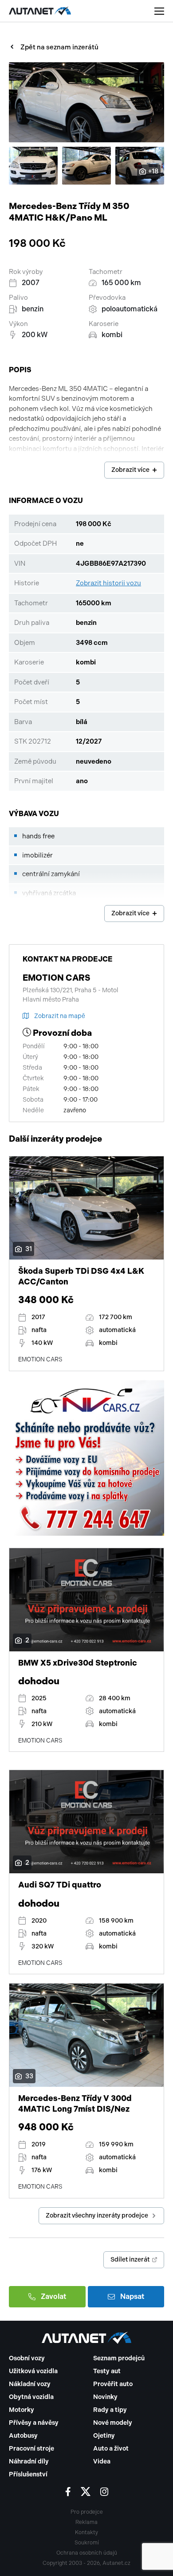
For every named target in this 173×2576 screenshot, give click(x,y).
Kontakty (86, 2532)
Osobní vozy (27, 2358)
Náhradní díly (29, 2461)
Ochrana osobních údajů (87, 2553)
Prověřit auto (113, 2384)
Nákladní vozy (30, 2384)
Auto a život (111, 2449)
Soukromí (87, 2543)
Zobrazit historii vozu (108, 583)
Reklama (86, 2522)
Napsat (132, 2296)
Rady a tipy (110, 2410)
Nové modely (113, 2423)
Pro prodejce (87, 2512)
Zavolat (53, 2296)
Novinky (105, 2397)
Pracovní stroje (31, 2449)
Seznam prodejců (119, 2358)
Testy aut (107, 2371)
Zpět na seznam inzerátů (59, 47)
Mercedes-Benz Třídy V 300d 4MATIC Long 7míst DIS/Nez (75, 2103)
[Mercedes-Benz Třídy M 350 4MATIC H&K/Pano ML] (86, 102)
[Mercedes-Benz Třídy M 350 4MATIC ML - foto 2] (33, 166)
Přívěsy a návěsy (34, 2423)
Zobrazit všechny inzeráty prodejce (97, 2216)
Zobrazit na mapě (60, 1016)
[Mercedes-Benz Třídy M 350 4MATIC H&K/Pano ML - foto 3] (86, 166)
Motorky (22, 2410)
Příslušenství (28, 2474)
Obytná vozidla (31, 2397)
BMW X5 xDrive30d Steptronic (78, 1663)
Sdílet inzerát (130, 2260)
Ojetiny (104, 2436)
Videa (102, 2461)
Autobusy (23, 2436)
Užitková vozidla (33, 2371)
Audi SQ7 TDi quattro (60, 1885)
